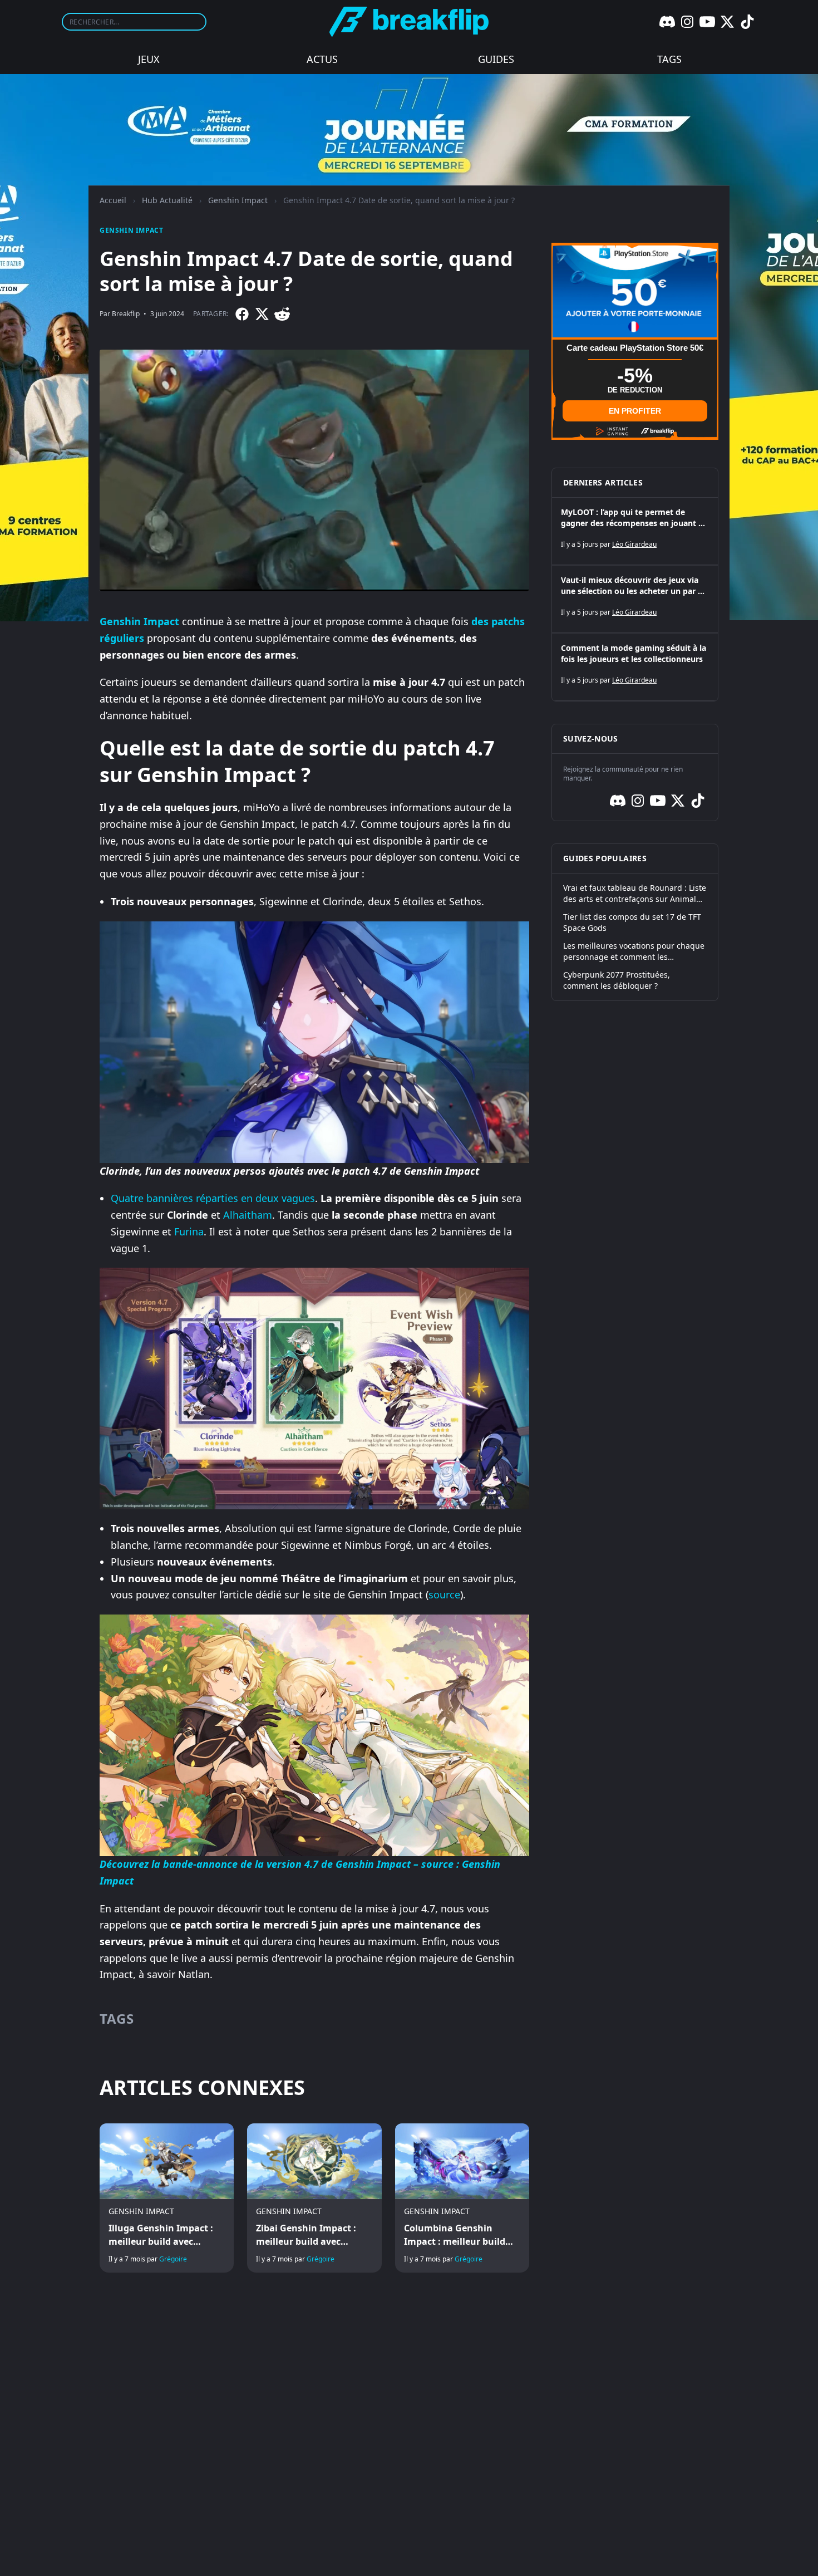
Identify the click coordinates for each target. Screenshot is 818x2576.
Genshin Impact (238, 200)
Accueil (113, 200)
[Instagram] (687, 22)
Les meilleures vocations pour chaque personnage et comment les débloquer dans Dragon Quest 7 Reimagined (634, 951)
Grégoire (173, 2259)
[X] (727, 22)
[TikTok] (747, 22)
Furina (189, 1231)
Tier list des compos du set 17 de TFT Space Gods (632, 922)
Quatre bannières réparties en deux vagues (213, 1198)
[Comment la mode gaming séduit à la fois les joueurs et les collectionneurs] (635, 667)
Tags (669, 59)
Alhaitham (248, 1215)
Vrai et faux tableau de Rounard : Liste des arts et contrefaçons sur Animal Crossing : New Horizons (635, 894)
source (444, 1594)
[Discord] (667, 22)
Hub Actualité (167, 200)
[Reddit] (282, 314)
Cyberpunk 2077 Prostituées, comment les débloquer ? (617, 980)
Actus (322, 59)
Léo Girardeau (634, 544)
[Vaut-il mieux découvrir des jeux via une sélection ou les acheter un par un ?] (635, 599)
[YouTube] (707, 22)
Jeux (149, 59)
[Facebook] (242, 314)
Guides (496, 59)
